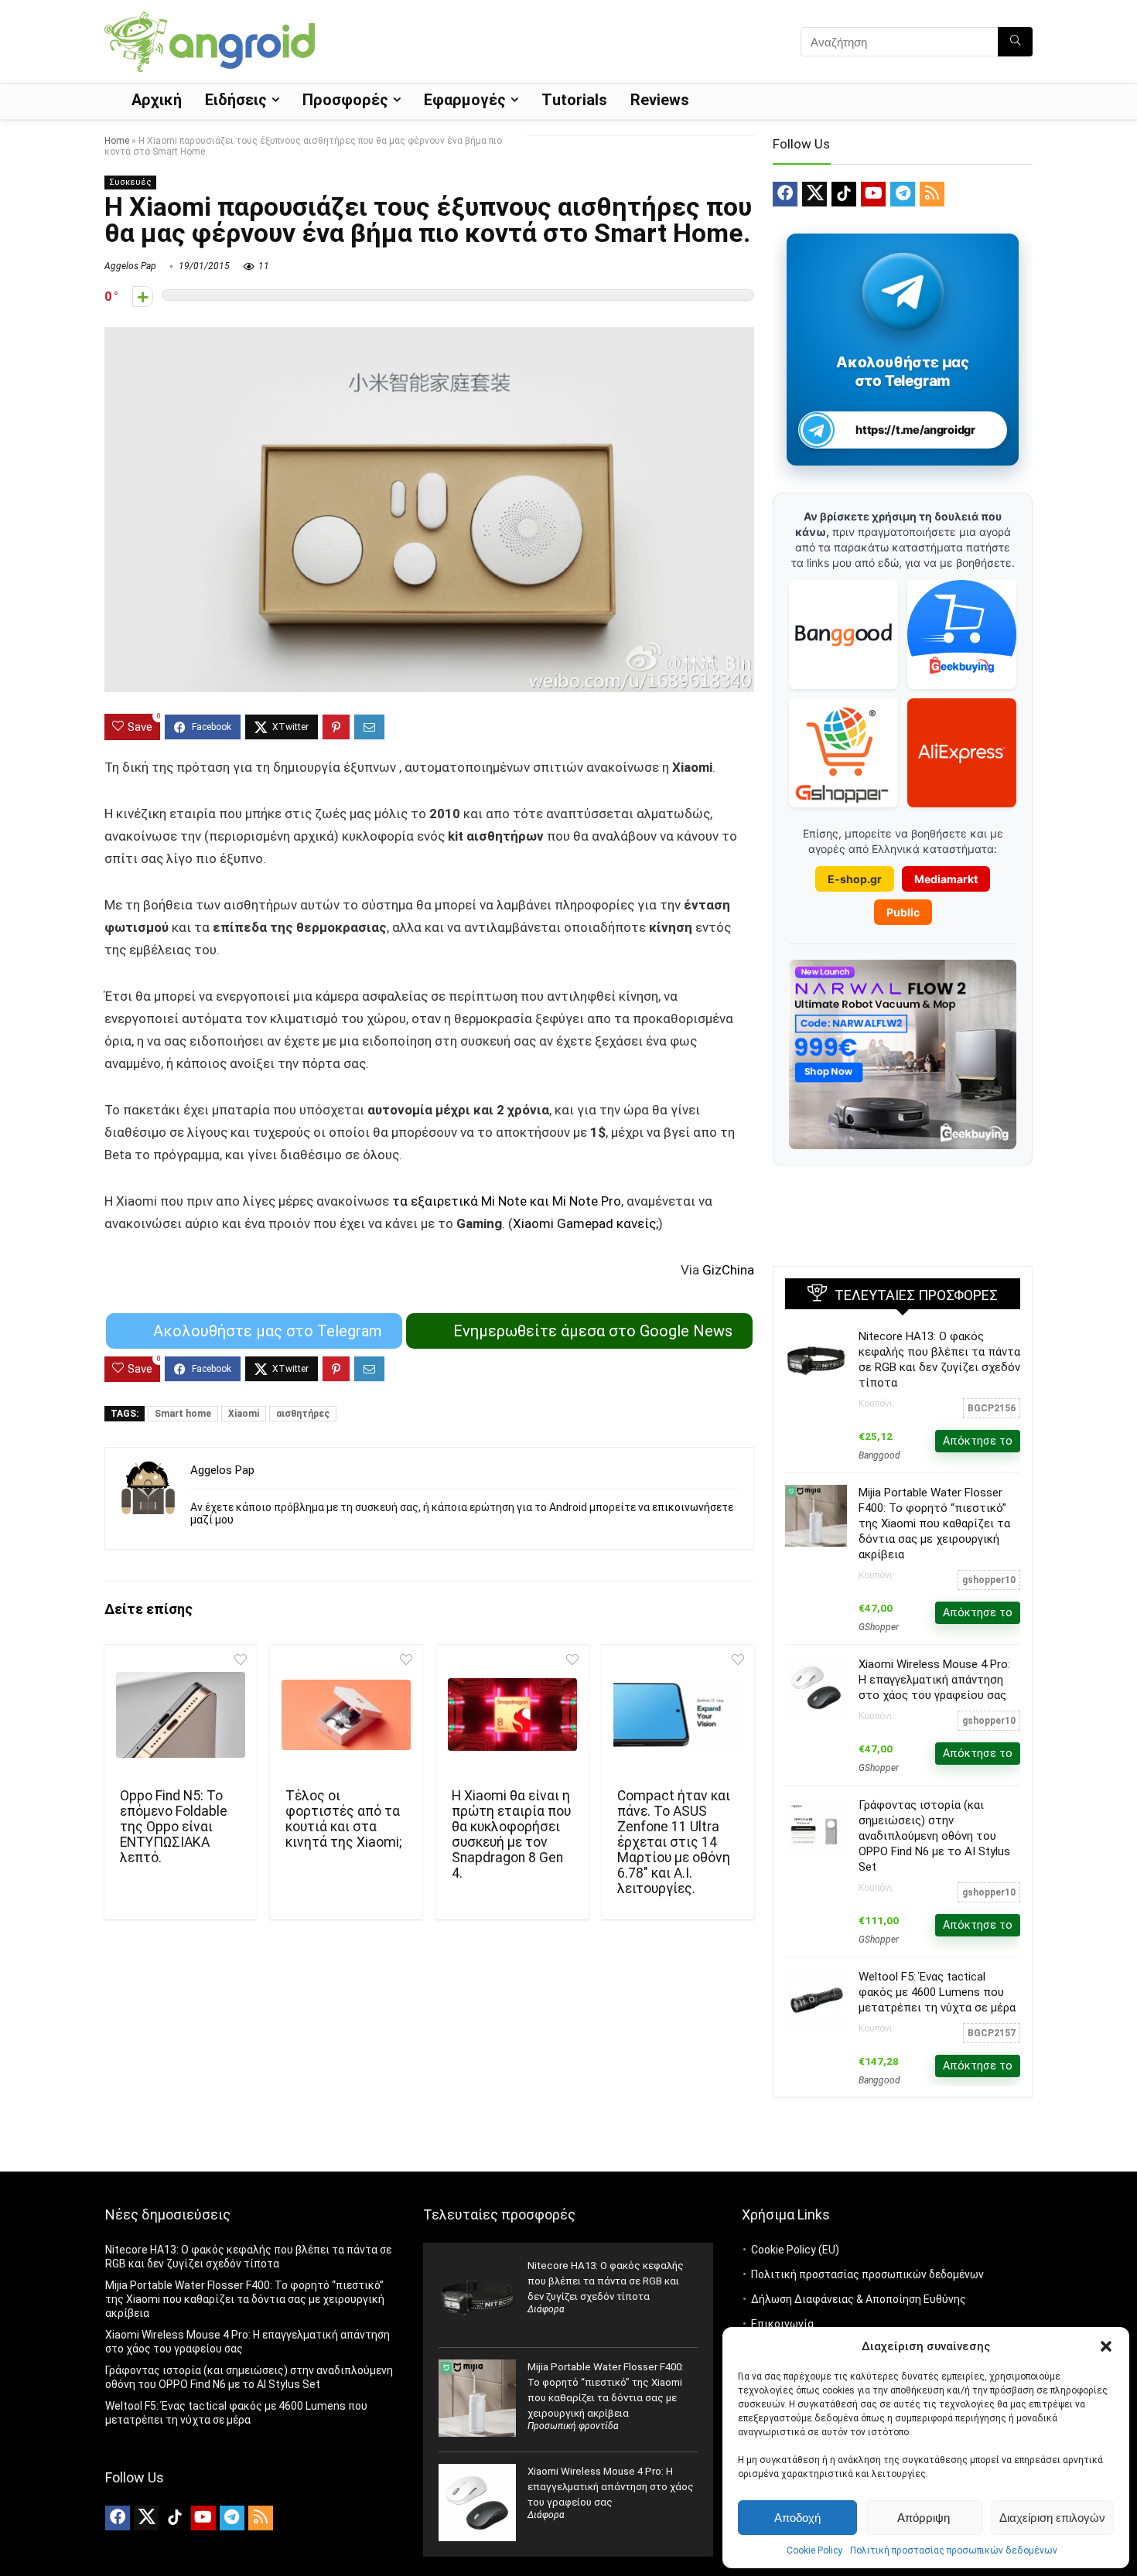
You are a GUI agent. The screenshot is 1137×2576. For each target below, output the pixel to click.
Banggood (879, 1455)
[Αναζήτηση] (1015, 42)
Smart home (183, 1414)
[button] (1106, 2346)
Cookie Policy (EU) (795, 2250)
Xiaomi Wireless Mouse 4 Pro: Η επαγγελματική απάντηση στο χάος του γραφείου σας (934, 1680)
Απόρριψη (924, 2518)
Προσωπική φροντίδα (573, 2426)
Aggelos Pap (130, 266)
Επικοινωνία (782, 2324)
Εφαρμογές (465, 100)
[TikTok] (844, 194)
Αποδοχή (797, 2518)
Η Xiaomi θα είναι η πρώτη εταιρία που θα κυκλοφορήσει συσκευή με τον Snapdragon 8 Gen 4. (511, 1834)
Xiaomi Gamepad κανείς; (586, 1223)
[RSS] (932, 194)
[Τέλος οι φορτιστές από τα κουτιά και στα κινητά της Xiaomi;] (346, 1714)
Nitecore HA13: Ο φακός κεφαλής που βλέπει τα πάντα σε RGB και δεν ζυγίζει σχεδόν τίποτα (606, 2281)
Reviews (660, 100)
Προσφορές (345, 100)
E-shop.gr (855, 879)
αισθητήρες (303, 1414)
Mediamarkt (946, 879)
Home (117, 141)
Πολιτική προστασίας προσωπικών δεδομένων (954, 2550)
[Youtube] (873, 194)
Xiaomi (244, 1414)
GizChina (728, 1270)
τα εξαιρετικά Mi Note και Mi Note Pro (507, 1201)
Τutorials (574, 100)
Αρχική (157, 100)
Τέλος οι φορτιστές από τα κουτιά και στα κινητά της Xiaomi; (343, 1819)
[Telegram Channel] (903, 291)
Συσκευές (130, 182)
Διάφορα (546, 2309)
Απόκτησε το (978, 1441)
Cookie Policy (814, 2550)
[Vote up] (143, 297)
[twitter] (814, 194)
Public (903, 912)
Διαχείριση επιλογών (1052, 2518)
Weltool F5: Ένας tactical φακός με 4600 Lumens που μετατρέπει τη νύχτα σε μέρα (937, 1992)
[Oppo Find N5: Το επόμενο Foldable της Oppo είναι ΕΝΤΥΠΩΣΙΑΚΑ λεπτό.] (181, 1714)
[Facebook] (785, 194)
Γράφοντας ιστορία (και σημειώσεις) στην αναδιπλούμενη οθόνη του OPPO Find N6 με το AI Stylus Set (934, 1836)
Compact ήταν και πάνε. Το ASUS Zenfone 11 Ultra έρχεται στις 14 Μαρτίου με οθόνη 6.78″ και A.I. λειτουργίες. (674, 1842)
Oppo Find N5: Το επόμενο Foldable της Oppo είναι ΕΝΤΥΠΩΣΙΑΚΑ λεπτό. (174, 1827)
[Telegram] (903, 194)
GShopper (879, 1627)
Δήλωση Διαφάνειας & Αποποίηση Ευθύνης (859, 2299)
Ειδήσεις (236, 100)
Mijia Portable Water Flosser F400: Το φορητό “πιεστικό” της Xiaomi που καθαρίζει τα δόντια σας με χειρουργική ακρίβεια (934, 1523)
